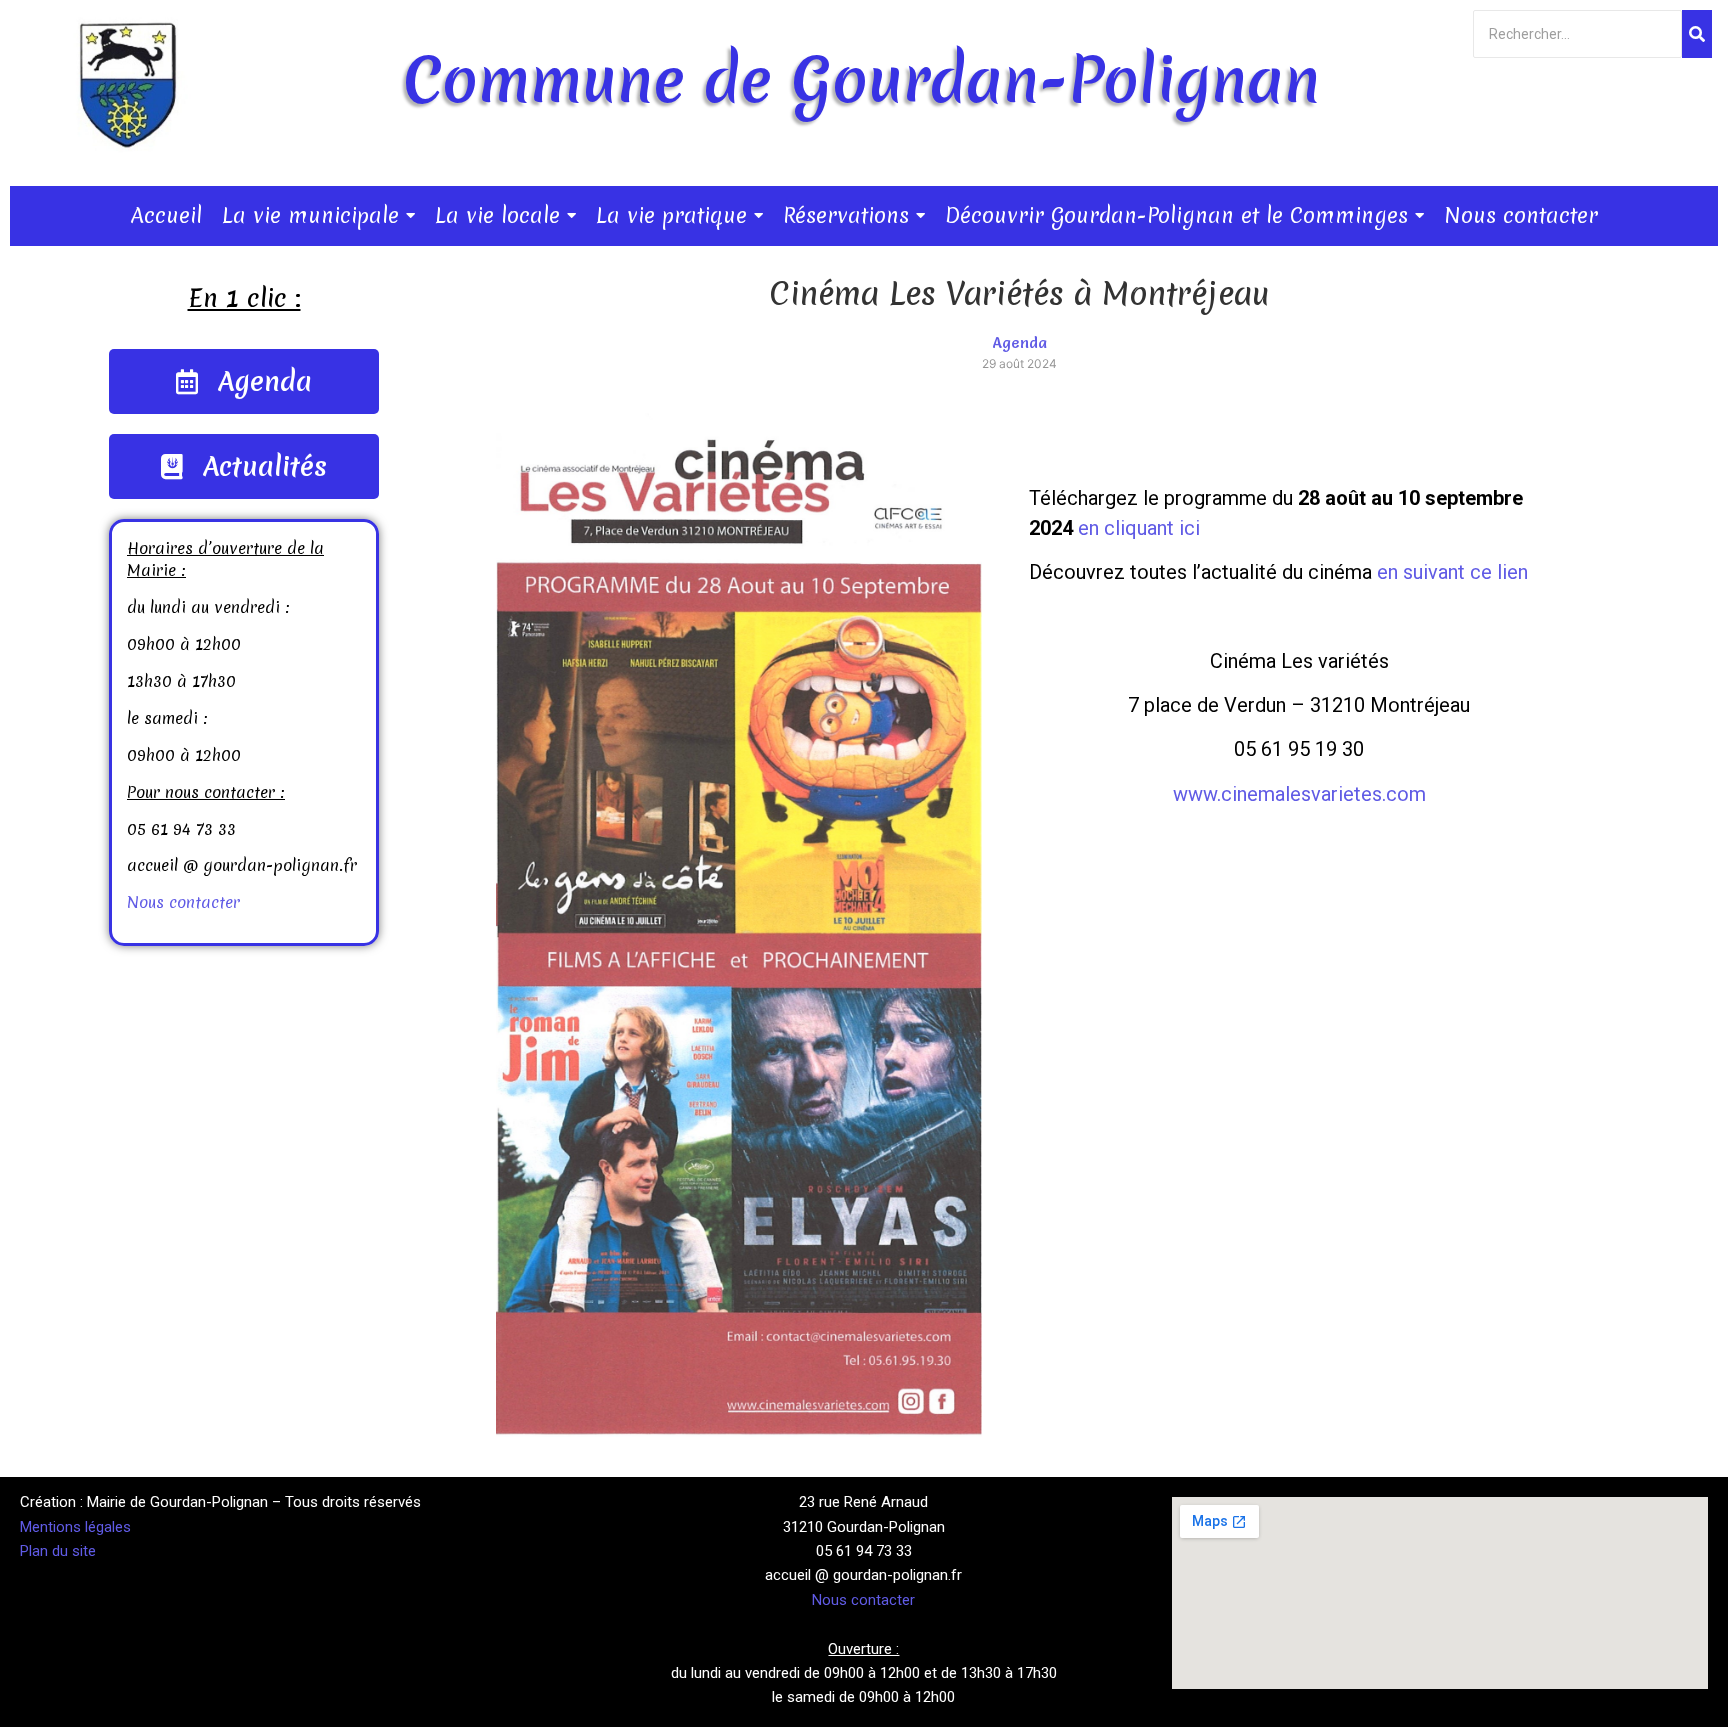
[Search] (1697, 34)
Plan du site (58, 1551)
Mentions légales (75, 1527)
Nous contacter (183, 902)
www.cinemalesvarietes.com (1299, 794)
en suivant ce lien (1452, 572)
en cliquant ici (1139, 528)
